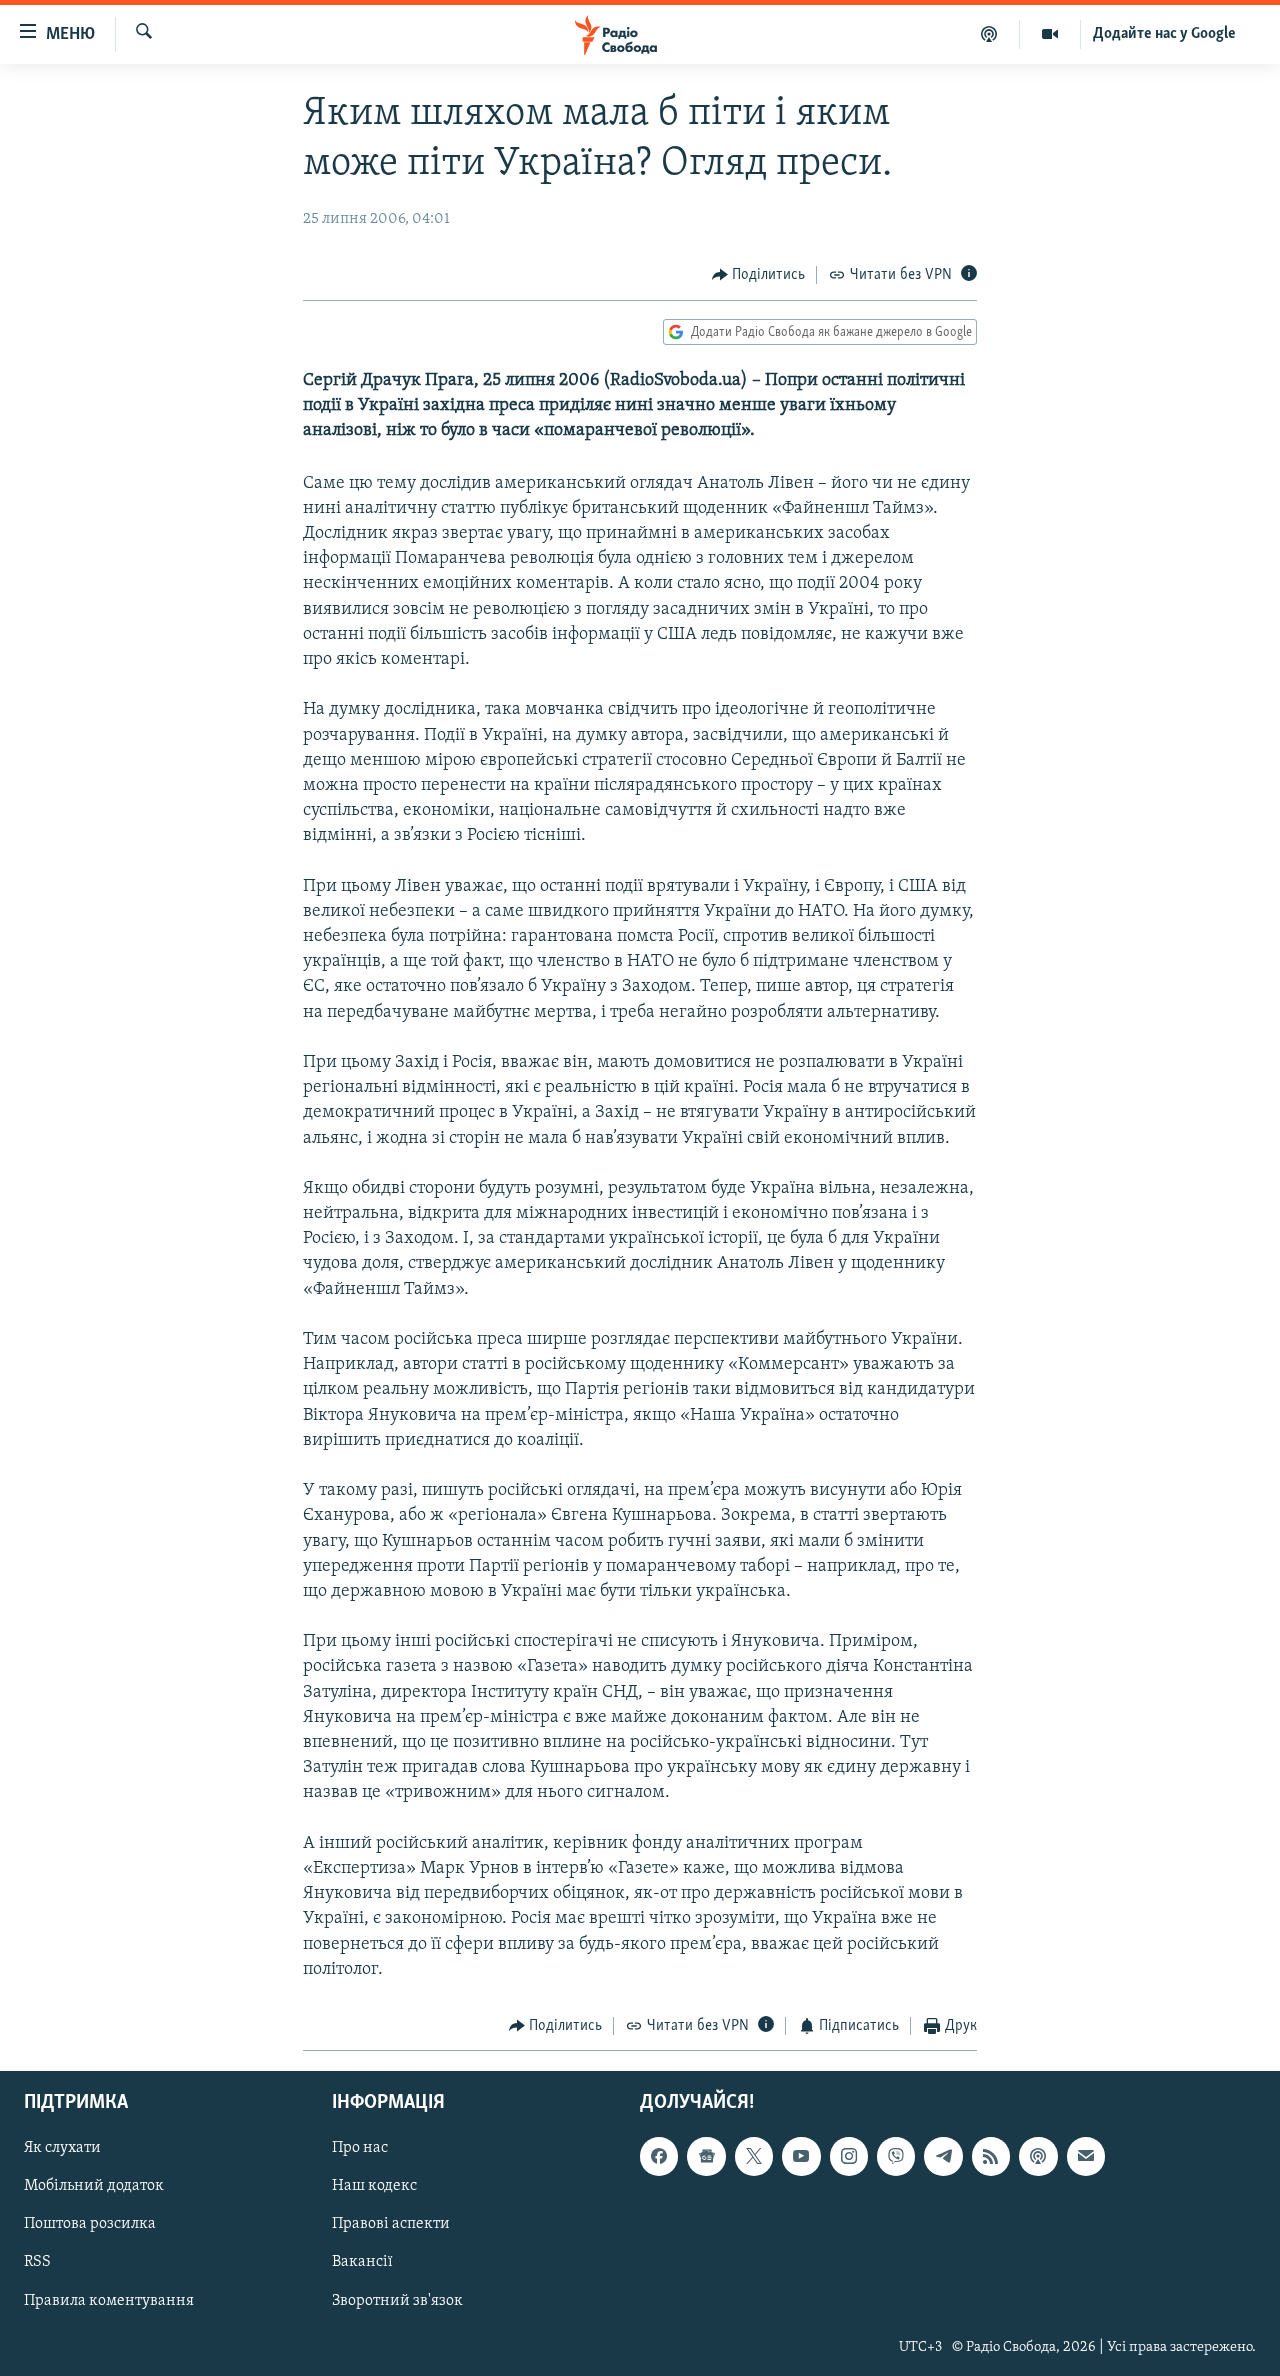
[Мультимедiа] (1050, 34)
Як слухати (62, 2149)
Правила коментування (109, 2301)
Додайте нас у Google (1164, 34)
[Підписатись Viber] (896, 2157)
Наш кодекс (374, 2187)
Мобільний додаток (94, 2187)
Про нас (360, 2149)
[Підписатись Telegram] (943, 2157)
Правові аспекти (391, 2225)
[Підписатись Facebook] (659, 2157)
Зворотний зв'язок (397, 2301)
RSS (37, 2263)
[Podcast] (1038, 2157)
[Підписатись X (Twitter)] (754, 2157)
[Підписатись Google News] (706, 2157)
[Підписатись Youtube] (801, 2157)
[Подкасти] (989, 34)
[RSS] (991, 2157)
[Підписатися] (1086, 2157)
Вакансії (362, 2263)
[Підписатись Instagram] (849, 2157)
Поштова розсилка (90, 2225)
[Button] (759, 275)
